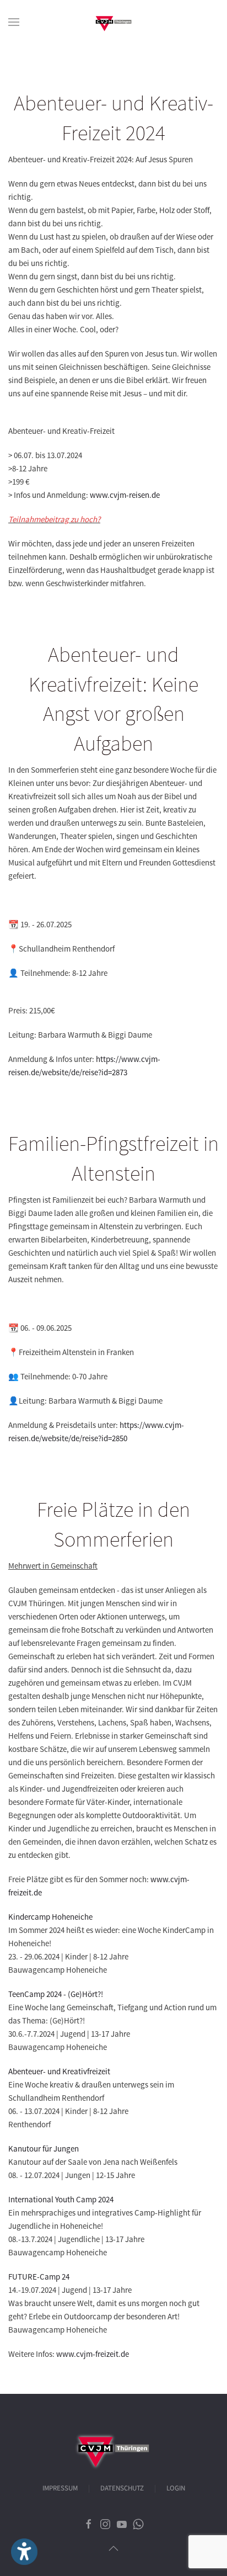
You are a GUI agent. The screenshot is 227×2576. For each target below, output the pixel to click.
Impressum (60, 2488)
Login (176, 2488)
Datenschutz (122, 2488)
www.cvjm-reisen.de (125, 495)
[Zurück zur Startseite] (113, 22)
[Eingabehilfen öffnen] (24, 2552)
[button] (14, 22)
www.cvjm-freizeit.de (93, 2354)
